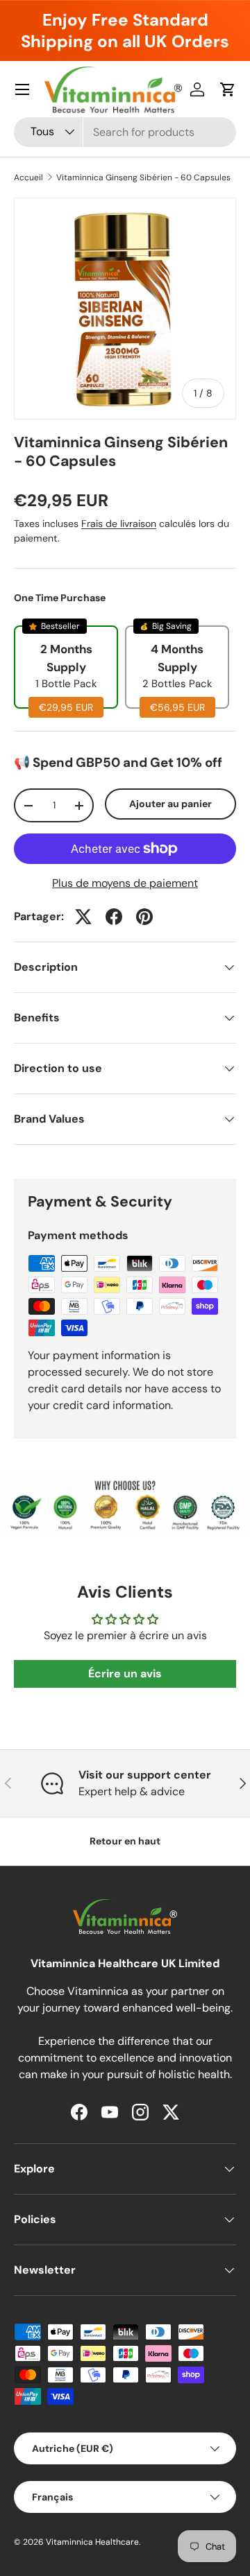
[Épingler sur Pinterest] (144, 917)
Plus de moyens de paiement (125, 883)
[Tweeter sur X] (83, 917)
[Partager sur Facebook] (114, 917)
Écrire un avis (125, 1674)
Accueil (28, 178)
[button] (228, 89)
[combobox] (125, 132)
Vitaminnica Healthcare (92, 2542)
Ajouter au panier (170, 804)
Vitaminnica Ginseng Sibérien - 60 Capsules (143, 178)
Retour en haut (125, 1841)
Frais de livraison (119, 524)
